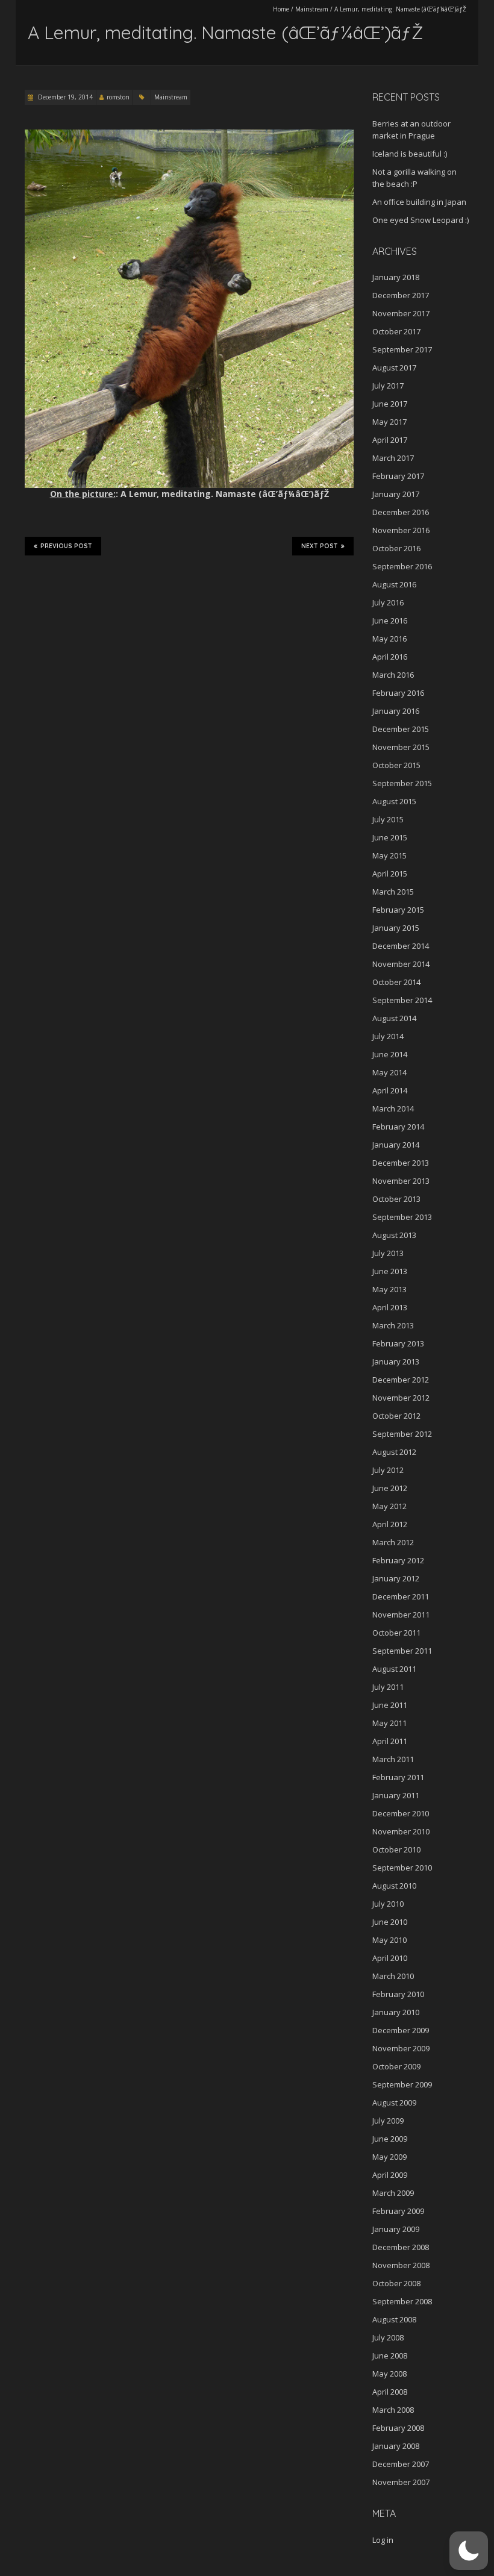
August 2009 (394, 2102)
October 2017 (396, 331)
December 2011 (401, 1596)
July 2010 (388, 1904)
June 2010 (390, 1922)
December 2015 (401, 729)
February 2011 (398, 1777)
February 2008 (398, 2428)
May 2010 (389, 1940)
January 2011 (396, 1795)
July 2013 (388, 1253)
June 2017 (390, 404)
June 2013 (390, 1271)
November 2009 (401, 2048)
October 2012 (396, 1416)
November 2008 (401, 2265)
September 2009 (402, 2084)
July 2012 (388, 1470)
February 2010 (398, 1994)
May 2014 (389, 1072)
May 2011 (389, 1723)
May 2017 (389, 422)
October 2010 (396, 1849)
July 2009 (388, 2121)
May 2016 (389, 639)
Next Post (320, 546)
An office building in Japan (419, 202)
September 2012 (402, 1434)
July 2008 (388, 2337)
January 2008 (396, 2446)
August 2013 (394, 1235)
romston (118, 97)
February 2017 (398, 476)
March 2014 (393, 1108)
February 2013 (398, 1343)
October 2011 (396, 1633)
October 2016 (396, 548)
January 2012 (396, 1578)
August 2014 (394, 1018)
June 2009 (390, 2139)
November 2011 (401, 1615)
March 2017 (393, 458)
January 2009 (396, 2229)
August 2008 (394, 2319)
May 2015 (389, 855)
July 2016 (388, 602)
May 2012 (389, 1506)
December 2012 (401, 1380)
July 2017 (388, 386)
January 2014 (396, 1145)
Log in (383, 2540)
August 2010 (394, 1886)
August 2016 (394, 584)
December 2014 (401, 946)
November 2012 (401, 1398)
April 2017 (390, 440)
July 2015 (388, 819)
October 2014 (396, 982)
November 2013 (401, 1181)
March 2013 (393, 1325)
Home (281, 9)
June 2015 (390, 837)
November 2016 (401, 530)
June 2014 (390, 1054)
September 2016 (402, 566)
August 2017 (394, 367)
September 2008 (402, 2301)
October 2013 (396, 1199)
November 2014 (401, 964)
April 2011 (390, 1741)
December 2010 (401, 1813)
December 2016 (401, 512)
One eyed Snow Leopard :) (421, 220)
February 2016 (398, 693)
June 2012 (390, 1488)
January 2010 (396, 2012)
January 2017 (396, 494)
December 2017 (401, 295)
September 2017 (402, 349)
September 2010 (402, 1868)
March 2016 (393, 675)
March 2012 (393, 1542)
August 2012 (394, 1452)
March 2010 (393, 1976)
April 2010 (390, 1958)
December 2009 (401, 2030)
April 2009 (390, 2175)
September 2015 (402, 783)
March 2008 (393, 2410)
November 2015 (401, 747)
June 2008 (390, 2356)
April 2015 (390, 874)
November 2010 (401, 1831)
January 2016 (396, 711)
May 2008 (389, 2374)
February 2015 (398, 910)
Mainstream (312, 9)
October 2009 (396, 2066)
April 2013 (390, 1307)
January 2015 (396, 928)
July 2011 (388, 1687)
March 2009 (393, 2193)
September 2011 (402, 1651)
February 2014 (398, 1127)
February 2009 (398, 2211)
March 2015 (393, 892)
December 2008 (401, 2247)
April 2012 (390, 1524)
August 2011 (394, 1669)
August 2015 (394, 801)
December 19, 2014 (64, 97)
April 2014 (390, 1090)
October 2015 (396, 765)
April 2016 (390, 657)
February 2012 (398, 1560)
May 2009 (389, 2157)
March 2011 (393, 1759)
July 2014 (388, 1036)
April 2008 (390, 2392)
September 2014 (402, 1000)
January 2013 (396, 1361)
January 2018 (396, 277)
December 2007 (401, 2464)
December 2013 (401, 1163)
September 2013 (402, 1217)
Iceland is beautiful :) (410, 154)
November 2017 (401, 313)
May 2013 (389, 1289)
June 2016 (390, 621)
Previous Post (66, 546)
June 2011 (390, 1705)
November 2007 (401, 2482)
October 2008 (396, 2283)
